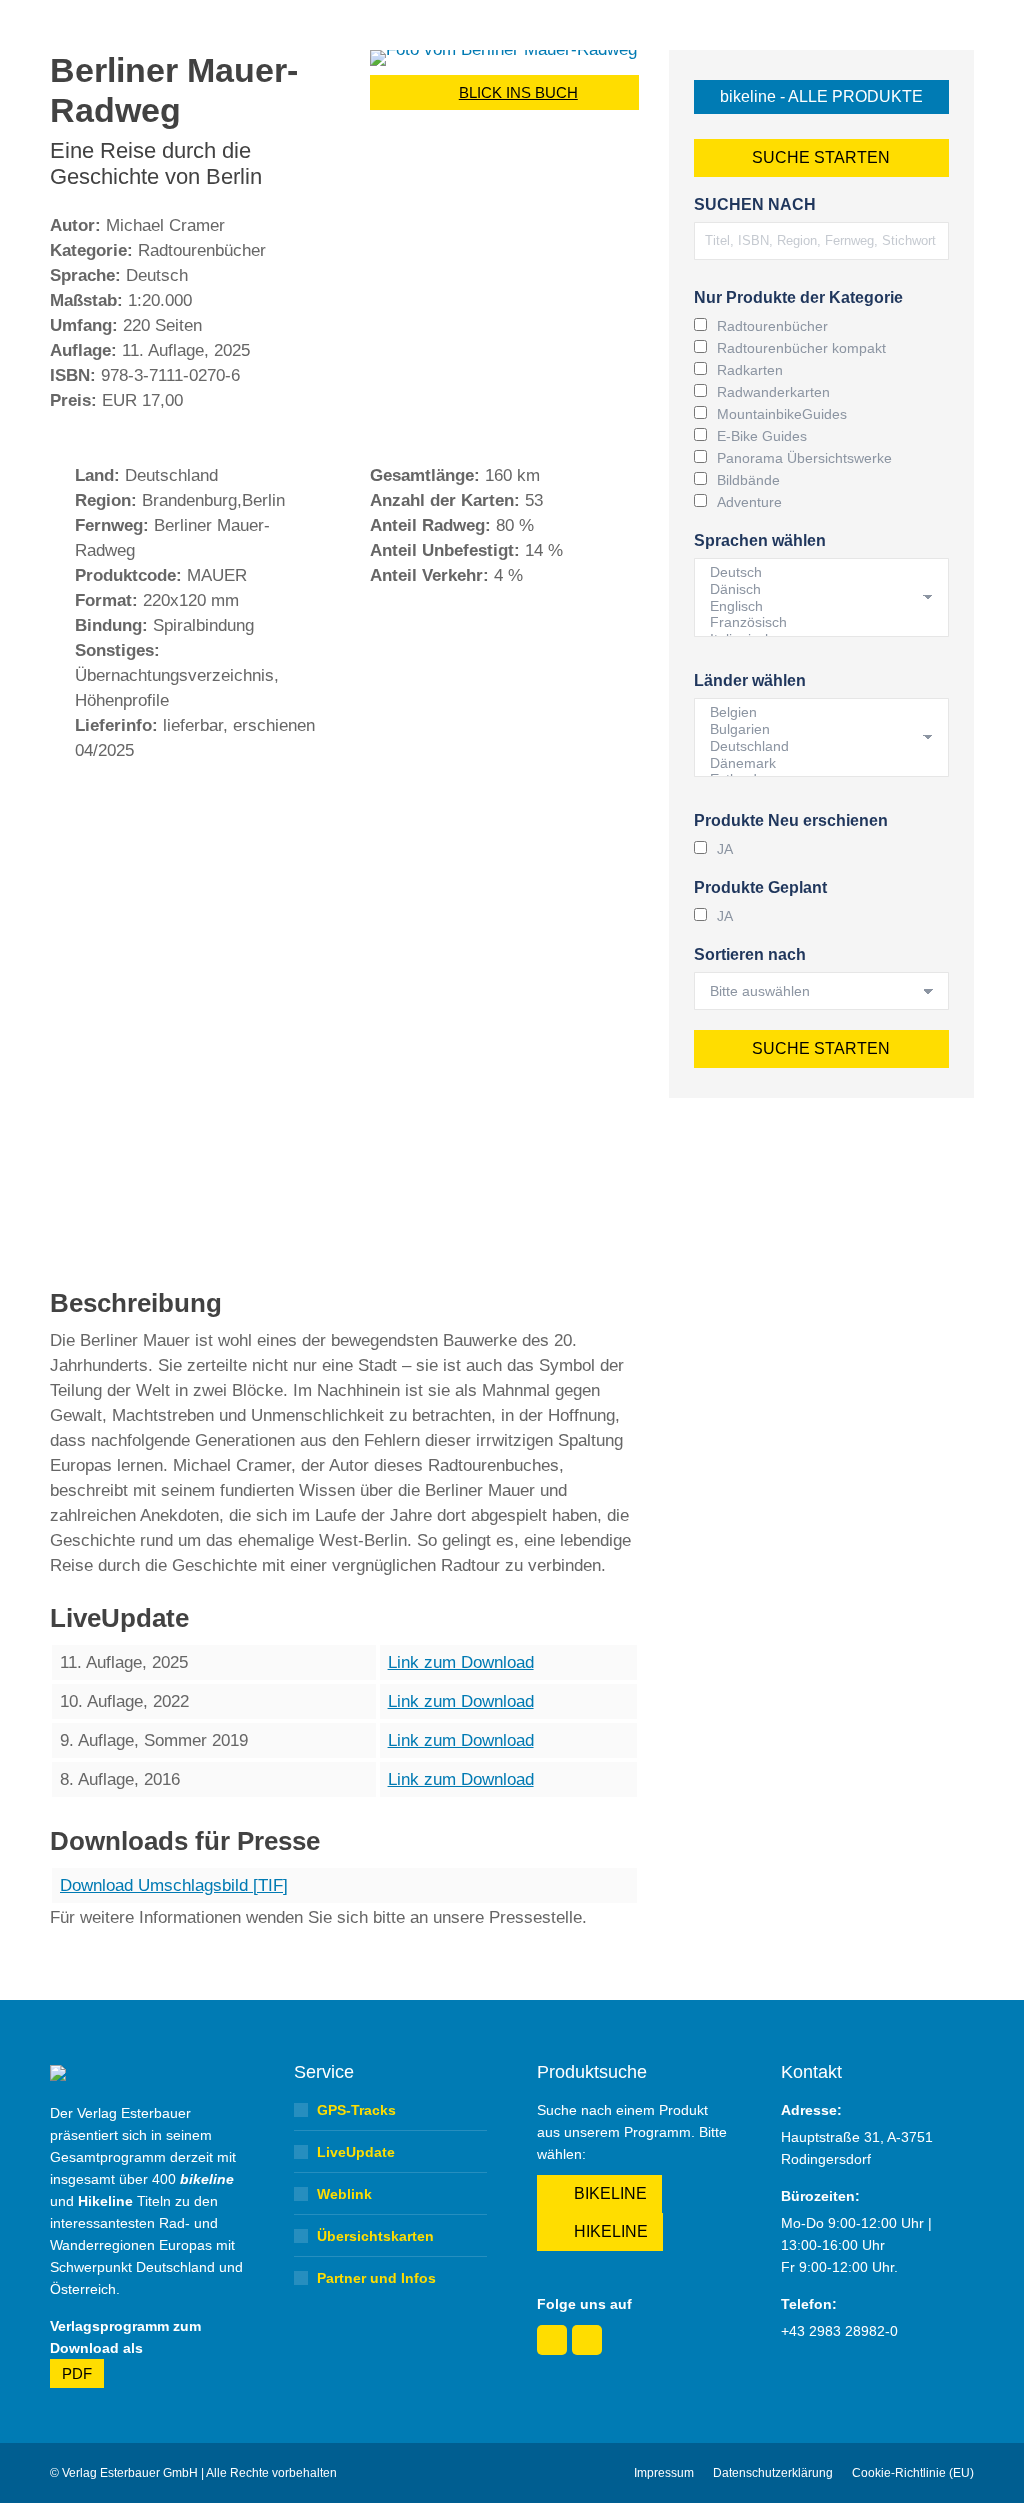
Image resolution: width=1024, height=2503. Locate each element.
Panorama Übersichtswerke (804, 458)
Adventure (749, 502)
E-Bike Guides (762, 436)
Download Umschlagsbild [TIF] (174, 1885)
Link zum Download (461, 1662)
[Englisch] (814, 606)
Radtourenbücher (772, 326)
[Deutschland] (814, 746)
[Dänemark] (814, 763)
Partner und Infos (376, 2278)
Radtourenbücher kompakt (801, 348)
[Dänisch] (814, 589)
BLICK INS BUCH (518, 92)
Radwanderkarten (773, 392)
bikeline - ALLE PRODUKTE (821, 96)
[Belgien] (814, 712)
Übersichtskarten (375, 2236)
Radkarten (750, 370)
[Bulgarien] (814, 729)
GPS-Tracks (356, 2110)
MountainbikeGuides (782, 414)
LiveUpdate (356, 2152)
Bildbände (748, 480)
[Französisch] (814, 622)
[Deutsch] (814, 572)
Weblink (344, 2194)
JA (725, 849)
